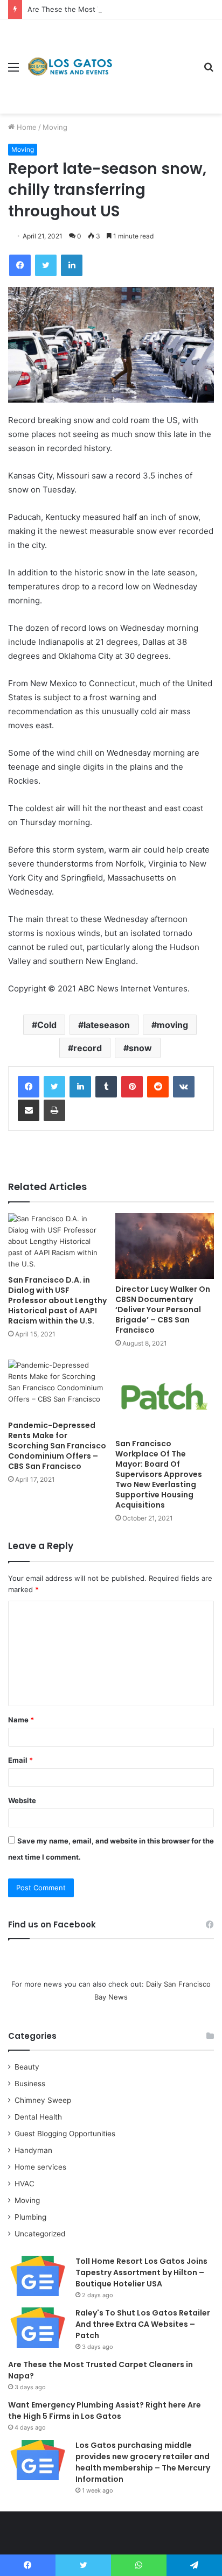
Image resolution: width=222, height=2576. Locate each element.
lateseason (107, 1025)
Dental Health (38, 2117)
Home (26, 127)
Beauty (27, 2067)
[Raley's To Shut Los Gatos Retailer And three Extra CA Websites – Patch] (38, 2328)
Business (30, 2084)
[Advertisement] (154, 58)
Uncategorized (40, 2234)
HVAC (25, 2184)
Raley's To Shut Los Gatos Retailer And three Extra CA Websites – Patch (143, 2324)
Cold (47, 1025)
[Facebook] (29, 1087)
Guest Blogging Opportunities (65, 2134)
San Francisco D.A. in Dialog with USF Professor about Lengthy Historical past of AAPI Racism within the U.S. (57, 1300)
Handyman (33, 2150)
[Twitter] (54, 1087)
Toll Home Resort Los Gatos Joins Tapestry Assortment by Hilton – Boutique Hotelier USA (141, 2272)
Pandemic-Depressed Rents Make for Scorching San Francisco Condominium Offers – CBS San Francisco (57, 1446)
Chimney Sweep (43, 2100)
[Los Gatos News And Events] (70, 67)
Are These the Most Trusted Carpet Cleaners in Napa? (119, 9)
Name (21, 1720)
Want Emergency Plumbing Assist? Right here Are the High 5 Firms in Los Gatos (105, 2410)
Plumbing (30, 2217)
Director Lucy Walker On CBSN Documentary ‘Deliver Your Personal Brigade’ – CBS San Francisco (163, 1310)
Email (20, 1760)
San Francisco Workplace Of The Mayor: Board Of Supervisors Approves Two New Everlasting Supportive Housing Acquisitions (159, 1474)
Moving (55, 127)
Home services (40, 2167)
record (88, 1048)
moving (172, 1025)
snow (140, 1048)
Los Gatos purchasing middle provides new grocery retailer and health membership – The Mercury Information (143, 2462)
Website (22, 1800)
